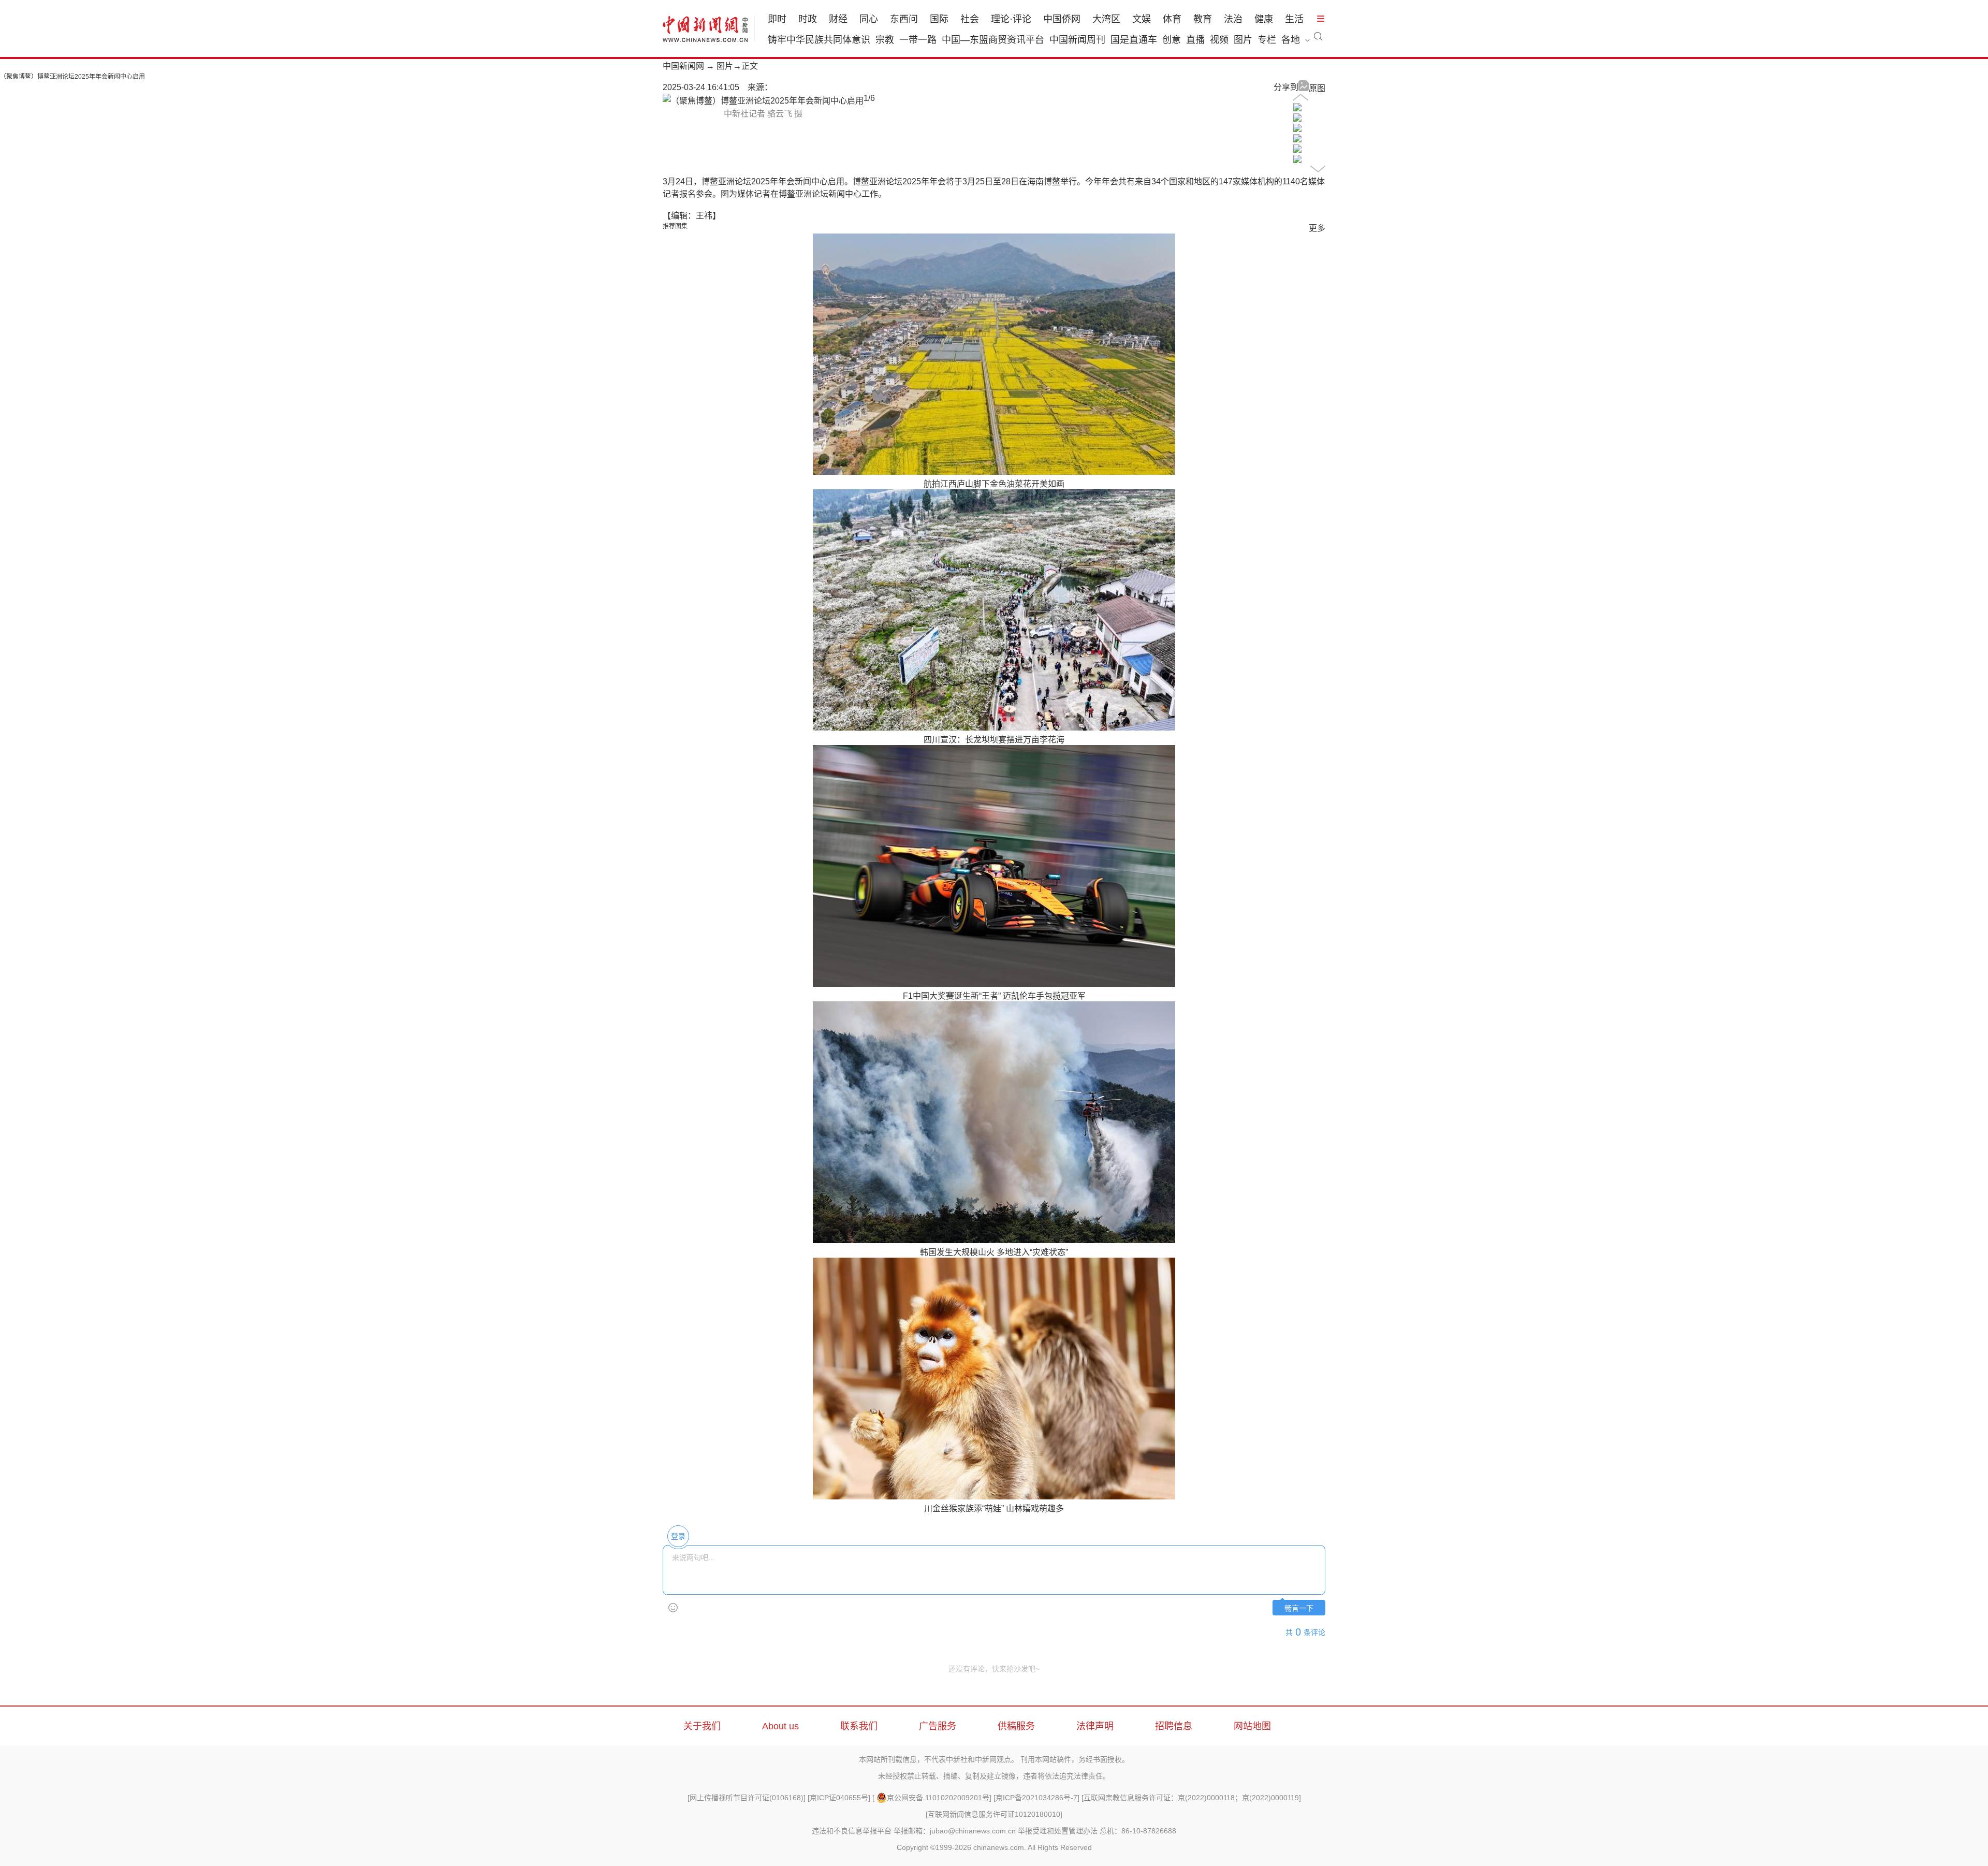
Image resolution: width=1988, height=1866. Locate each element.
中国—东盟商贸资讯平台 (993, 40)
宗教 (885, 40)
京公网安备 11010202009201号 (938, 1798)
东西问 (904, 19)
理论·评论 (1011, 19)
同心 (869, 19)
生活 (1294, 19)
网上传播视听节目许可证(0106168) (747, 1798)
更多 (1317, 228)
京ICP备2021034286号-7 (1036, 1798)
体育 (1172, 19)
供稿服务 (1016, 1726)
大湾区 (1106, 19)
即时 (777, 19)
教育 (1203, 19)
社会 (970, 19)
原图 (1317, 88)
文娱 (1142, 19)
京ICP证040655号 (839, 1798)
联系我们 (859, 1726)
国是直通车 (1134, 40)
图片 (1243, 40)
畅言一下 (1299, 1608)
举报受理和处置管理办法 (1058, 1831)
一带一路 (918, 40)
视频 (1219, 40)
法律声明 (1095, 1726)
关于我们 (702, 1726)
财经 (838, 19)
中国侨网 (1062, 19)
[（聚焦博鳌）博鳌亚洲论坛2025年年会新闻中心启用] (1297, 108)
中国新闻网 (683, 66)
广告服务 (938, 1726)
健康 (1264, 19)
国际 (939, 19)
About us (780, 1726)
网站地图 (1252, 1726)
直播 (1195, 40)
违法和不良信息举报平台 (852, 1831)
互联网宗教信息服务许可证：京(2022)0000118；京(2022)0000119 (1191, 1798)
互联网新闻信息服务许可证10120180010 (994, 1814)
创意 (1172, 40)
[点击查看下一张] (763, 101)
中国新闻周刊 (1077, 40)
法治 (1233, 19)
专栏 (1267, 40)
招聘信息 (1174, 1726)
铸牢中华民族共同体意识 (819, 40)
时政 (808, 19)
